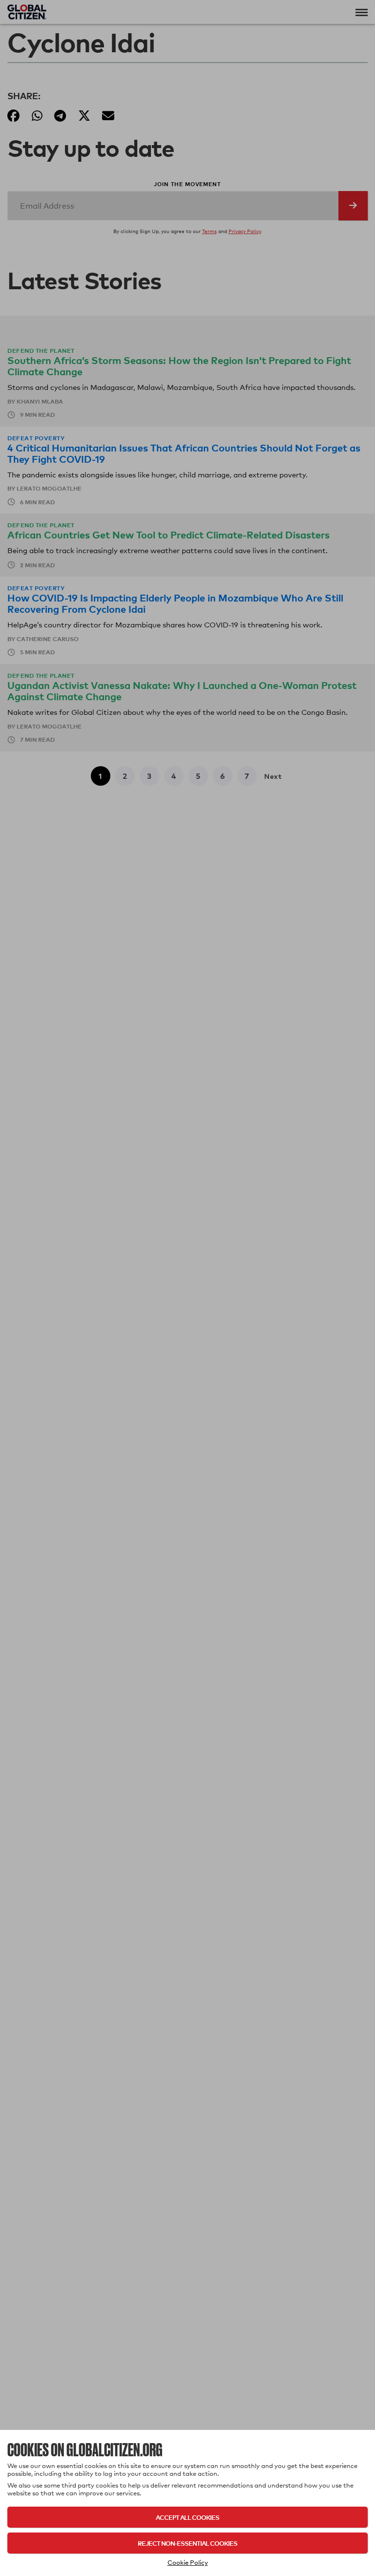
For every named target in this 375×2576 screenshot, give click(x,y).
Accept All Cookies (187, 2517)
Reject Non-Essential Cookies (187, 2543)
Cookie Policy (188, 2562)
